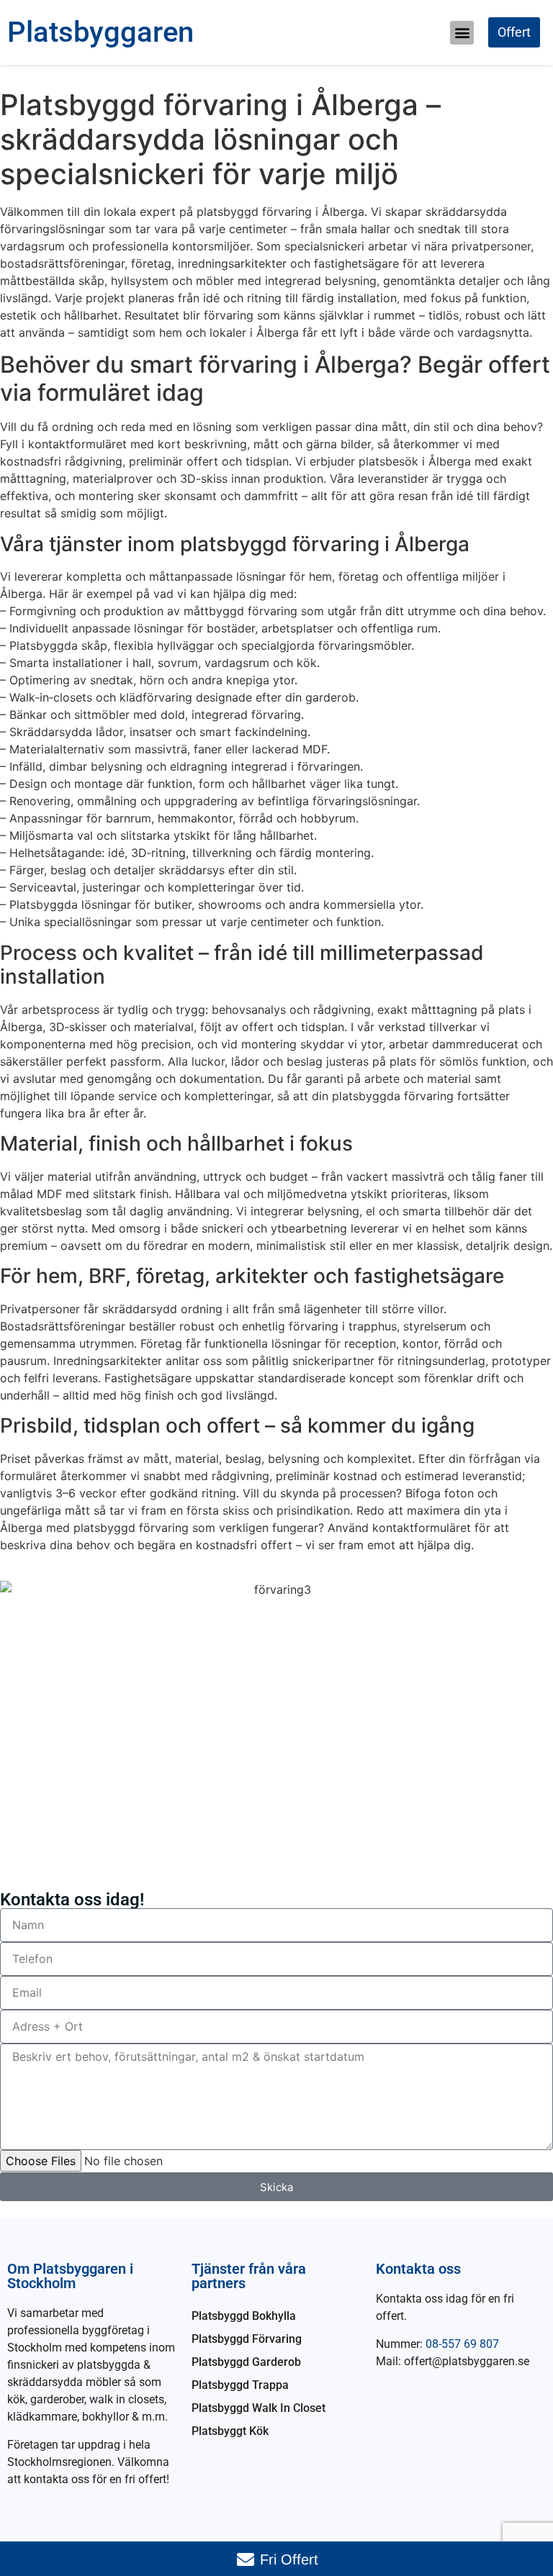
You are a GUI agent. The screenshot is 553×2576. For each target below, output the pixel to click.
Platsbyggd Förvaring (247, 2339)
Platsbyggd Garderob (246, 2362)
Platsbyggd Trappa (240, 2385)
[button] (462, 33)
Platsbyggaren (100, 32)
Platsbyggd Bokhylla (244, 2316)
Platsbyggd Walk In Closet (258, 2408)
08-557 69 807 (462, 2344)
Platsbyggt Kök (230, 2431)
